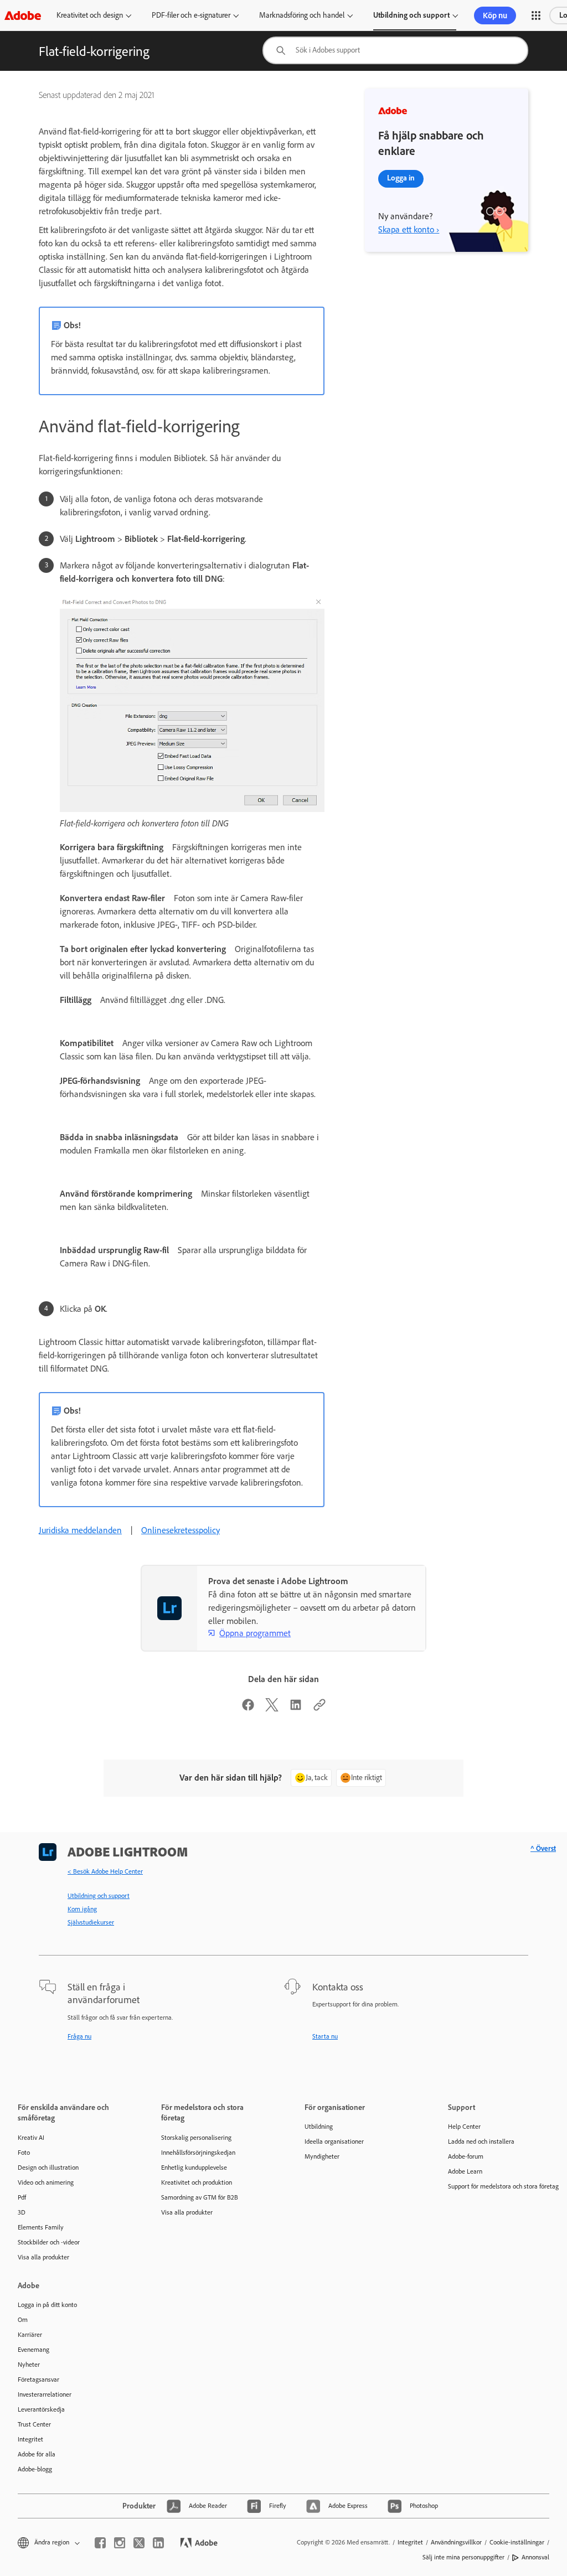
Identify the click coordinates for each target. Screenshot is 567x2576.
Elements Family (41, 2227)
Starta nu (325, 2036)
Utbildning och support (411, 15)
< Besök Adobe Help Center (105, 1871)
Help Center (464, 2127)
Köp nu (495, 15)
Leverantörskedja (41, 2409)
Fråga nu (79, 2036)
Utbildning (319, 2127)
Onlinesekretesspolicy (181, 1530)
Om (23, 2320)
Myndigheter (322, 2156)
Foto (24, 2153)
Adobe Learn (465, 2171)
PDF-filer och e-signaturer (191, 15)
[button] (536, 15)
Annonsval (535, 2557)
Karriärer (30, 2335)
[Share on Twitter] (272, 1708)
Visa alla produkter (43, 2257)
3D (22, 2212)
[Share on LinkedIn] (296, 1708)
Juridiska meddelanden (80, 1530)
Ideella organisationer (334, 2142)
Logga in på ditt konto (47, 2305)
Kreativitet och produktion (197, 2182)
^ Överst (543, 1848)
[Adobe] (23, 15)
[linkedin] (158, 2543)
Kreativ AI (31, 2138)
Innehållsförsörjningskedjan (198, 2153)
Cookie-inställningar (517, 2542)
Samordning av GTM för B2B (200, 2197)
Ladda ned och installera (481, 2142)
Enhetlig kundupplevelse (194, 2168)
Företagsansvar (38, 2380)
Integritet (30, 2439)
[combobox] (395, 50)
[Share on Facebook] (248, 1708)
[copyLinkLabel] (319, 1708)
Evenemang (33, 2350)
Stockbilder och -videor (49, 2242)
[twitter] (139, 2543)
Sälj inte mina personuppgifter (463, 2557)
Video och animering (46, 2182)
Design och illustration (48, 2168)
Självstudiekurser (91, 1922)
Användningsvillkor (456, 2542)
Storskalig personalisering (196, 2138)
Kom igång (82, 1909)
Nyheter (29, 2365)
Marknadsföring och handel (302, 15)
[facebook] (100, 2543)
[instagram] (120, 2543)
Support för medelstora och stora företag (503, 2186)
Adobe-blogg (35, 2469)
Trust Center (34, 2424)
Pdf (22, 2197)
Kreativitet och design (90, 15)
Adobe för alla (37, 2454)
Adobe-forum (466, 2156)
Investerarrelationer (45, 2394)
